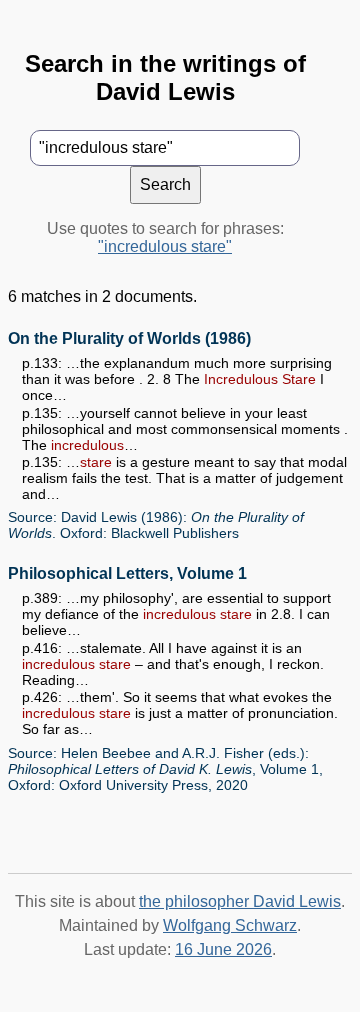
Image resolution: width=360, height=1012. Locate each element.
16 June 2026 (223, 949)
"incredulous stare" (165, 246)
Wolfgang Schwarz (230, 925)
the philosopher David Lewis (240, 901)
